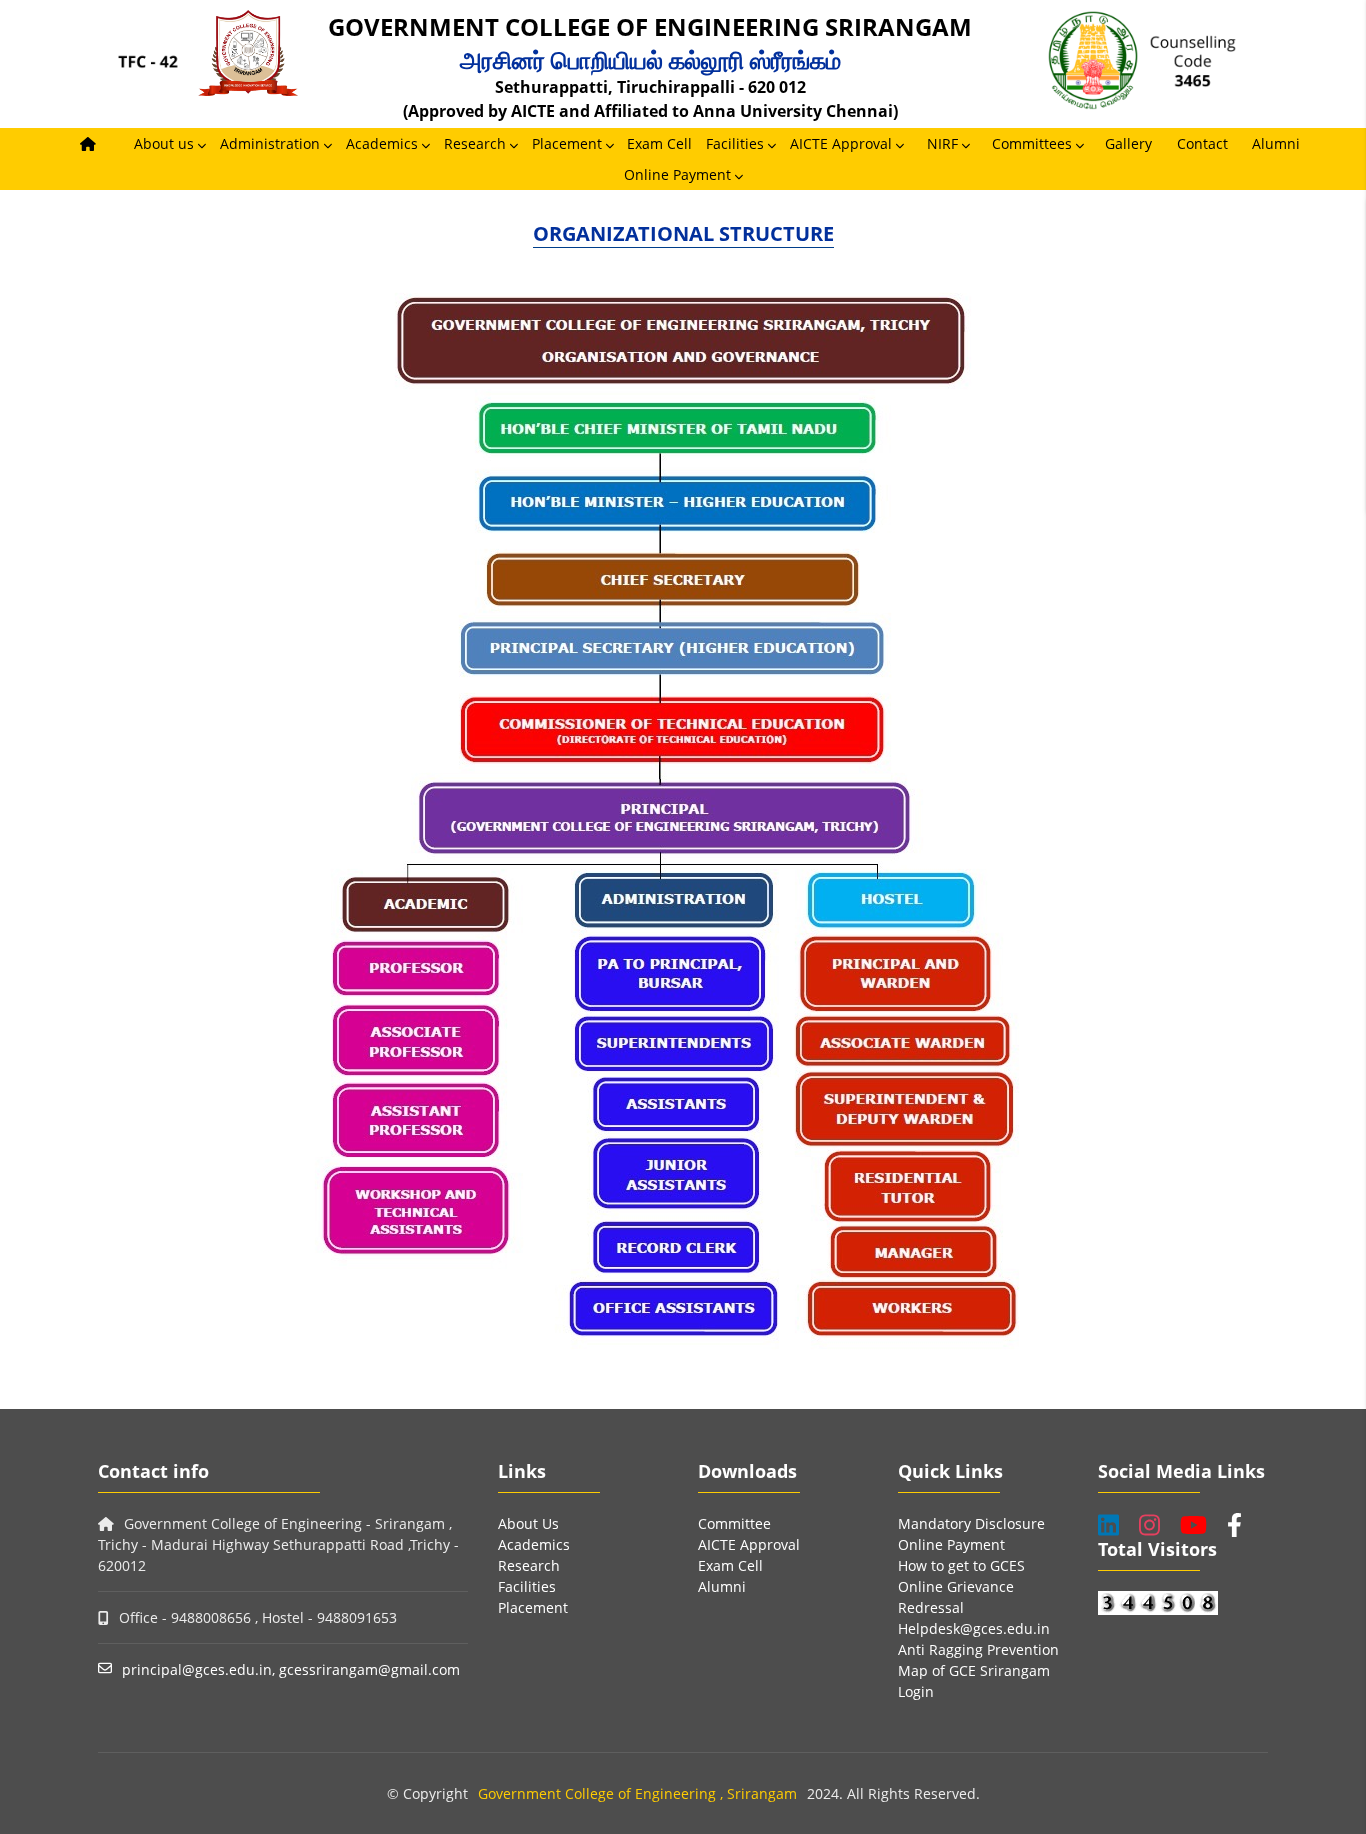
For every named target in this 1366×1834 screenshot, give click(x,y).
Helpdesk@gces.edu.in (974, 1628)
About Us (528, 1523)
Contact (1202, 143)
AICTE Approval (841, 143)
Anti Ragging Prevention (978, 1649)
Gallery (1128, 143)
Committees (1032, 143)
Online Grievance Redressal (956, 1597)
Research (475, 143)
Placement (567, 143)
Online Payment (677, 174)
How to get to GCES (961, 1565)
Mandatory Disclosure (971, 1523)
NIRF (942, 143)
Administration (270, 143)
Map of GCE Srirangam (974, 1670)
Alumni (1276, 143)
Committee (734, 1523)
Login (916, 1691)
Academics (382, 143)
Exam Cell (659, 143)
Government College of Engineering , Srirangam (637, 1793)
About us (164, 143)
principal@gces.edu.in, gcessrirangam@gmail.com (291, 1669)
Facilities (735, 143)
